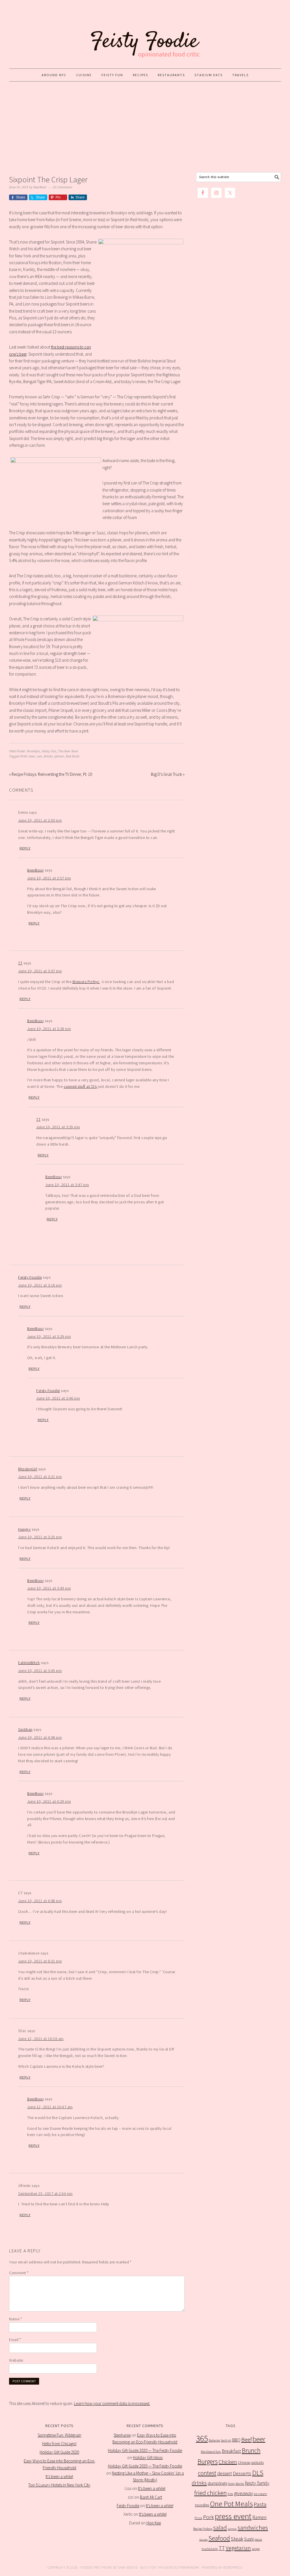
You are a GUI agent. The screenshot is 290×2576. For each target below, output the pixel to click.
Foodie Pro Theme (96, 2567)
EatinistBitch (29, 1663)
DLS (258, 2473)
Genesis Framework (182, 2567)
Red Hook (72, 756)
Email (15, 2340)
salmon (232, 2529)
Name (15, 2319)
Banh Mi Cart (151, 2497)
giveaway (243, 2493)
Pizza (198, 2518)
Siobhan (25, 1729)
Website (16, 2360)
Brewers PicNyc (86, 982)
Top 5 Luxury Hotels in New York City (59, 2485)
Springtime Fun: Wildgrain (59, 2435)
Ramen (259, 2517)
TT (20, 963)
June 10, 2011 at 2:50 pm (40, 820)
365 (202, 2439)
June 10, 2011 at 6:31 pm (40, 1961)
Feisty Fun (49, 751)
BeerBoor (35, 870)
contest (207, 2473)
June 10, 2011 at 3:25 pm (40, 1537)
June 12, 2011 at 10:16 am (41, 2039)
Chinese (244, 2463)
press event (233, 2516)
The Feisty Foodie (145, 35)
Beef (247, 2440)
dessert (225, 2474)
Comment (19, 2273)
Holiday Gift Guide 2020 (59, 2452)
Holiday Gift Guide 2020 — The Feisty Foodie (145, 2450)
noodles (202, 2505)
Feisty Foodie (30, 1277)
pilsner (59, 756)
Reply (25, 848)
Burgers (208, 2461)
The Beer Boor (68, 751)
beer (32, 756)
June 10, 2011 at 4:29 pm (49, 1801)
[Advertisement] (145, 127)
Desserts (242, 2474)
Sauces (203, 2540)
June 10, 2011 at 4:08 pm (40, 1901)
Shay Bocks (128, 2567)
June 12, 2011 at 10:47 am (50, 2107)
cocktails (257, 2463)
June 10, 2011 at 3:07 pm (40, 971)
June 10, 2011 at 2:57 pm (49, 878)
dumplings (217, 2483)
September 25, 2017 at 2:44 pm (45, 2193)
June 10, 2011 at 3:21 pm (40, 1477)
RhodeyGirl (28, 1469)
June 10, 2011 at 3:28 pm (49, 1029)
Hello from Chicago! (59, 2444)
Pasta (260, 2504)
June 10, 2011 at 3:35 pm (58, 1127)
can (39, 756)
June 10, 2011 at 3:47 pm (67, 1185)
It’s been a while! (59, 2476)
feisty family (257, 2483)
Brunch (251, 2450)
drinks (48, 756)
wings (256, 2549)
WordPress (233, 2567)
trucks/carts (210, 2549)
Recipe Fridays (203, 2529)
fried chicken (211, 2493)
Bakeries (214, 2440)
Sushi (249, 2539)
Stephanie (122, 2435)
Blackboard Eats (211, 2452)
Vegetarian (238, 2548)
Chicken (228, 2462)
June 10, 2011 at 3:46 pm (58, 1398)
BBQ (236, 2440)
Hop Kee (154, 2523)
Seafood (219, 2538)
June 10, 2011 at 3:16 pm (40, 1285)
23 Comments (62, 187)
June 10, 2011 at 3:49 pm (49, 1588)
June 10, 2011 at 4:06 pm (40, 1737)
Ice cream (260, 2494)
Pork (208, 2517)
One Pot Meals (231, 2504)
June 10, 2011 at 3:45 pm (40, 1671)
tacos (258, 2539)
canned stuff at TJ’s (80, 1086)
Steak (237, 2539)
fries (230, 2494)
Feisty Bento (236, 2484)
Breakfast (231, 2451)
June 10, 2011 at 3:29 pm (49, 1336)
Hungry (24, 1529)
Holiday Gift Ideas (148, 2458)
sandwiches (253, 2528)
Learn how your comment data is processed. (112, 2403)
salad (220, 2528)
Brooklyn (33, 751)
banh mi (226, 2440)
